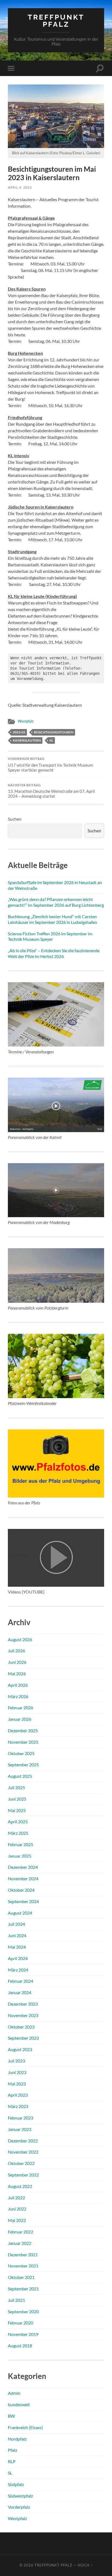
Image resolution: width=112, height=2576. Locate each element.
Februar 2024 (21, 1981)
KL (51, 740)
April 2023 (18, 2095)
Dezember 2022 (23, 2141)
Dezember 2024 (23, 1867)
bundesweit (19, 2404)
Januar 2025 (20, 1856)
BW (11, 2416)
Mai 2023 (17, 2084)
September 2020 (23, 2312)
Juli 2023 (16, 2061)
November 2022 (23, 2152)
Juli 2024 (16, 1924)
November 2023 (23, 2015)
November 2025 (23, 1742)
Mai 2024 (17, 1947)
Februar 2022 (21, 2232)
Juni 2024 (17, 1935)
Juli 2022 (16, 2198)
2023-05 (19, 732)
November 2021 (23, 2266)
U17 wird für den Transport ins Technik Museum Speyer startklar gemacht (50, 765)
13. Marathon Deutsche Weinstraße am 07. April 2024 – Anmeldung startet (51, 791)
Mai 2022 (17, 2220)
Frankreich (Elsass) (25, 2427)
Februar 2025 (21, 1844)
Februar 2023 (21, 2118)
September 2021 (23, 2289)
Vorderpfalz (19, 2507)
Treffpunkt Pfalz (56, 21)
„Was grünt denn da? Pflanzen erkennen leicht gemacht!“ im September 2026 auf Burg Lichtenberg (56, 902)
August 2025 (20, 1776)
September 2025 (23, 1765)
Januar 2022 (20, 2243)
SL (10, 2473)
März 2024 (18, 1970)
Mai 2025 (17, 1810)
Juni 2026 (17, 1662)
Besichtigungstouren (54, 732)
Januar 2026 (20, 1719)
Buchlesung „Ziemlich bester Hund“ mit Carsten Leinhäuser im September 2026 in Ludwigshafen (52, 919)
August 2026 (20, 1639)
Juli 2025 (16, 1787)
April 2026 (18, 1685)
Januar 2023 (20, 2129)
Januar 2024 (20, 1992)
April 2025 (18, 1821)
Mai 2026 (17, 1674)
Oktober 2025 (21, 1753)
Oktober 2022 (21, 2163)
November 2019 (23, 2334)
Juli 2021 (16, 2300)
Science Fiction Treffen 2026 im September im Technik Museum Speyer (50, 936)
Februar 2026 (21, 1708)
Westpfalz (26, 721)
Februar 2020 (21, 2323)
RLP (12, 2461)
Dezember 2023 (23, 2004)
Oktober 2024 (21, 1890)
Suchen (15, 819)
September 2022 (23, 2175)
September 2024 (23, 1901)
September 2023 (23, 2038)
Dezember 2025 (23, 1730)
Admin (14, 2393)
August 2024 (20, 1913)
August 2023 (20, 2049)
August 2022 (20, 2186)
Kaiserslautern (27, 740)
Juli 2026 (16, 1651)
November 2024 (23, 1878)
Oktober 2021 (21, 2277)
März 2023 (18, 2106)
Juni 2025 (17, 1799)
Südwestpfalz (20, 2496)
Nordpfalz (17, 2439)
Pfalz (13, 2450)
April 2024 (18, 1958)
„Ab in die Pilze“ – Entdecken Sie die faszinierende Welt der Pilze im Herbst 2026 (54, 953)
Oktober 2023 (21, 2027)
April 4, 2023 (20, 187)
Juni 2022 (17, 2209)
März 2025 (18, 1833)
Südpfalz (16, 2484)
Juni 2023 (17, 2072)
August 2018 (20, 2346)
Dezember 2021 (23, 2255)
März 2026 (18, 1696)
